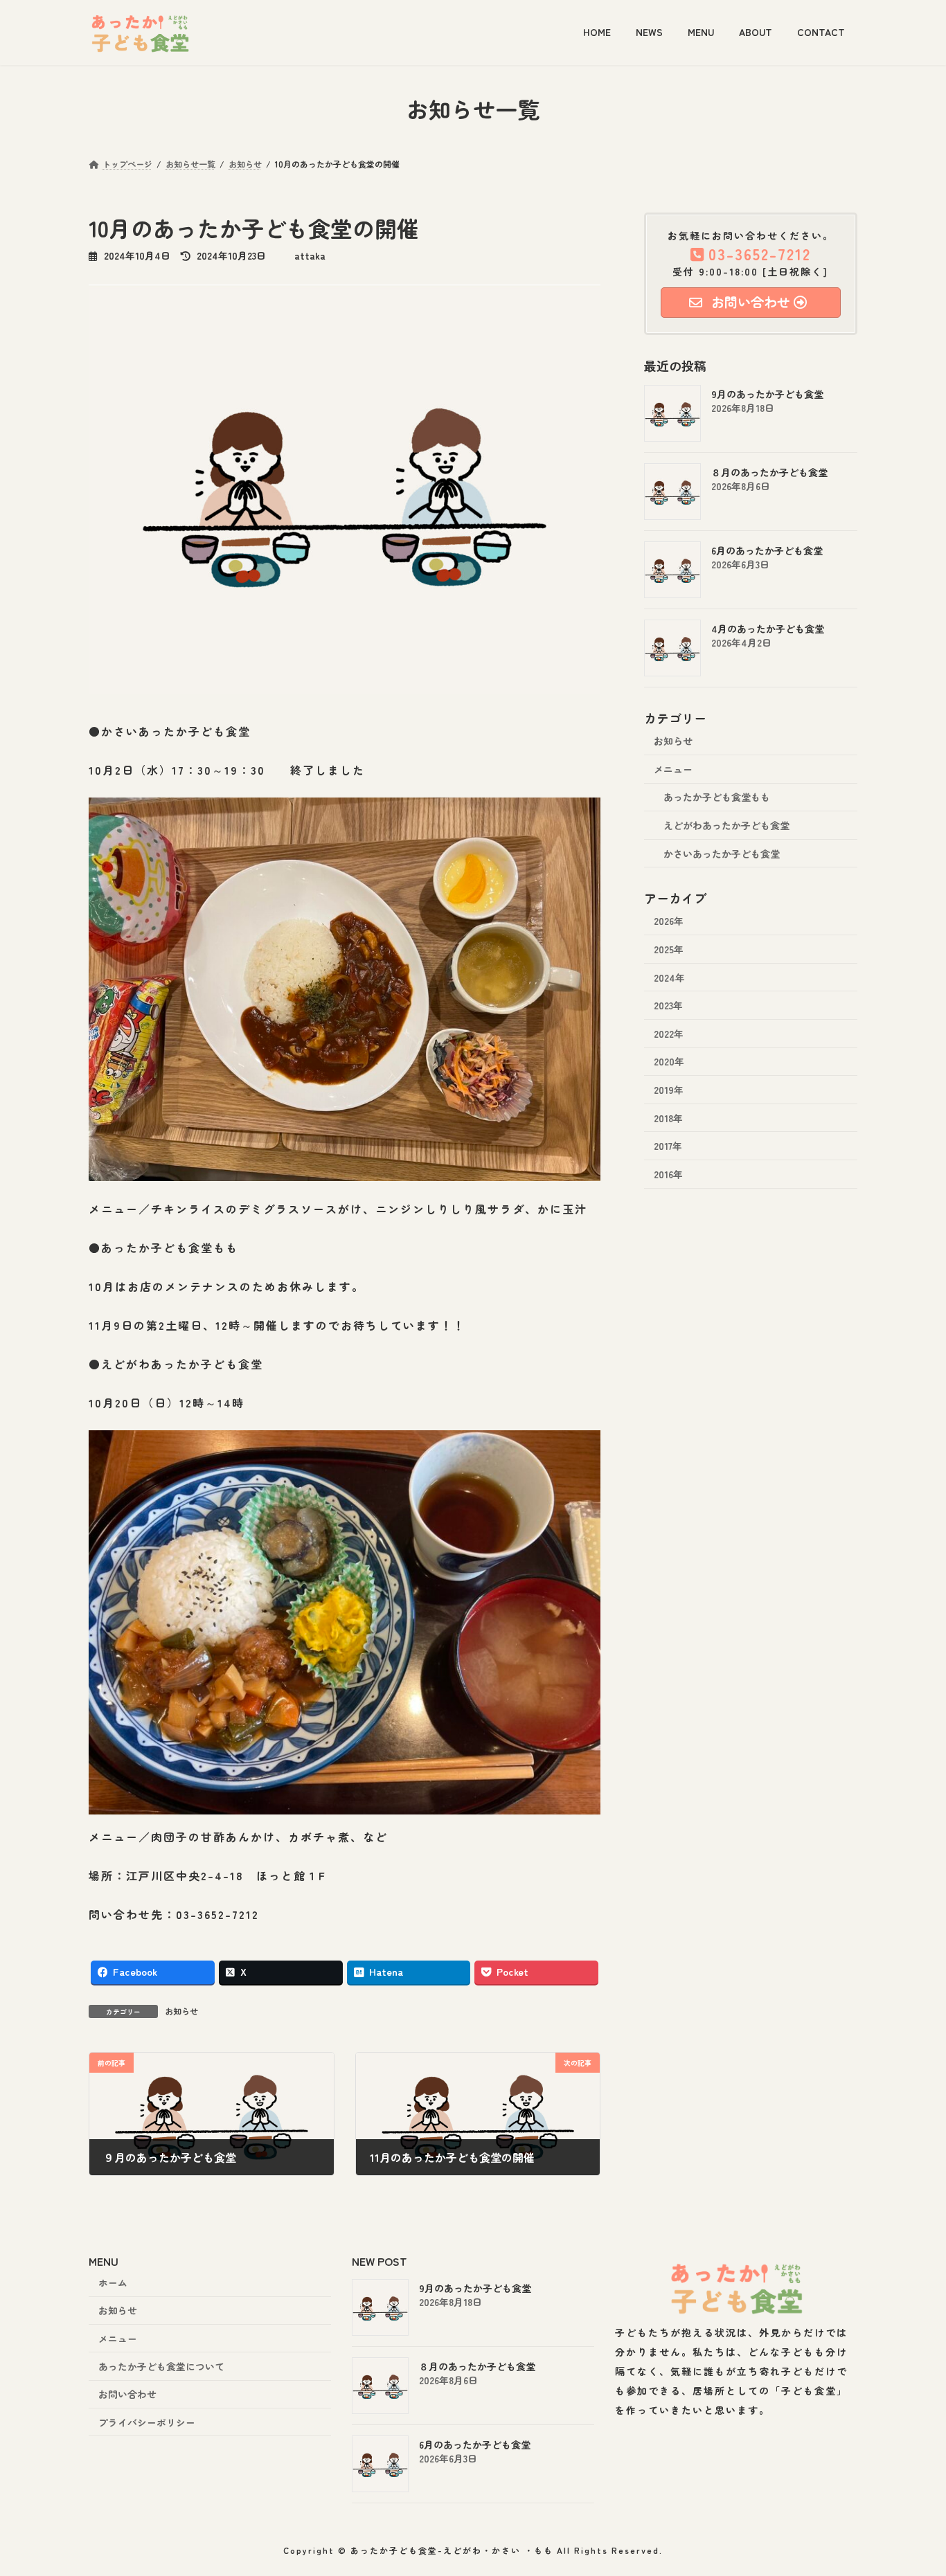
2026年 (669, 921)
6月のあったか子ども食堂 (767, 550)
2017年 (668, 1146)
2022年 (669, 1033)
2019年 (669, 1090)
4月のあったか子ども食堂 (768, 629)
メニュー (673, 768)
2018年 (668, 1117)
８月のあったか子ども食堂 (769, 472)
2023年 (668, 1005)
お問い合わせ (127, 2395)
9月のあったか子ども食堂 (767, 394)
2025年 (669, 949)
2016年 (668, 1173)
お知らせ (181, 2011)
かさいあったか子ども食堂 (722, 853)
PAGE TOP (913, 2485)
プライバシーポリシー (147, 2422)
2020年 (669, 1061)
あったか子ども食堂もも (717, 797)
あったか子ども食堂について (161, 2366)
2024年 (669, 977)
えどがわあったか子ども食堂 (726, 825)
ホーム (113, 2282)
